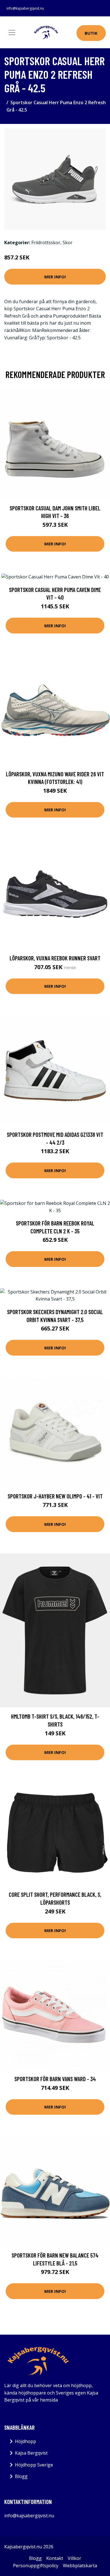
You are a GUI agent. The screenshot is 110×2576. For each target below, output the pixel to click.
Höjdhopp (26, 2441)
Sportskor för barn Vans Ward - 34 (55, 2079)
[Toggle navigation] (12, 32)
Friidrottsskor (46, 242)
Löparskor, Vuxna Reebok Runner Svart (55, 958)
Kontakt (55, 2558)
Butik (91, 33)
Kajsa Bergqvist (31, 2453)
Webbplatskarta (80, 2566)
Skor (68, 242)
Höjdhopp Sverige (34, 2465)
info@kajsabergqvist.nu (25, 8)
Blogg (21, 2476)
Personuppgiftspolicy (36, 2566)
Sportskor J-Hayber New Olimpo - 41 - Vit (55, 1496)
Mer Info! (55, 277)
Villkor (74, 2558)
